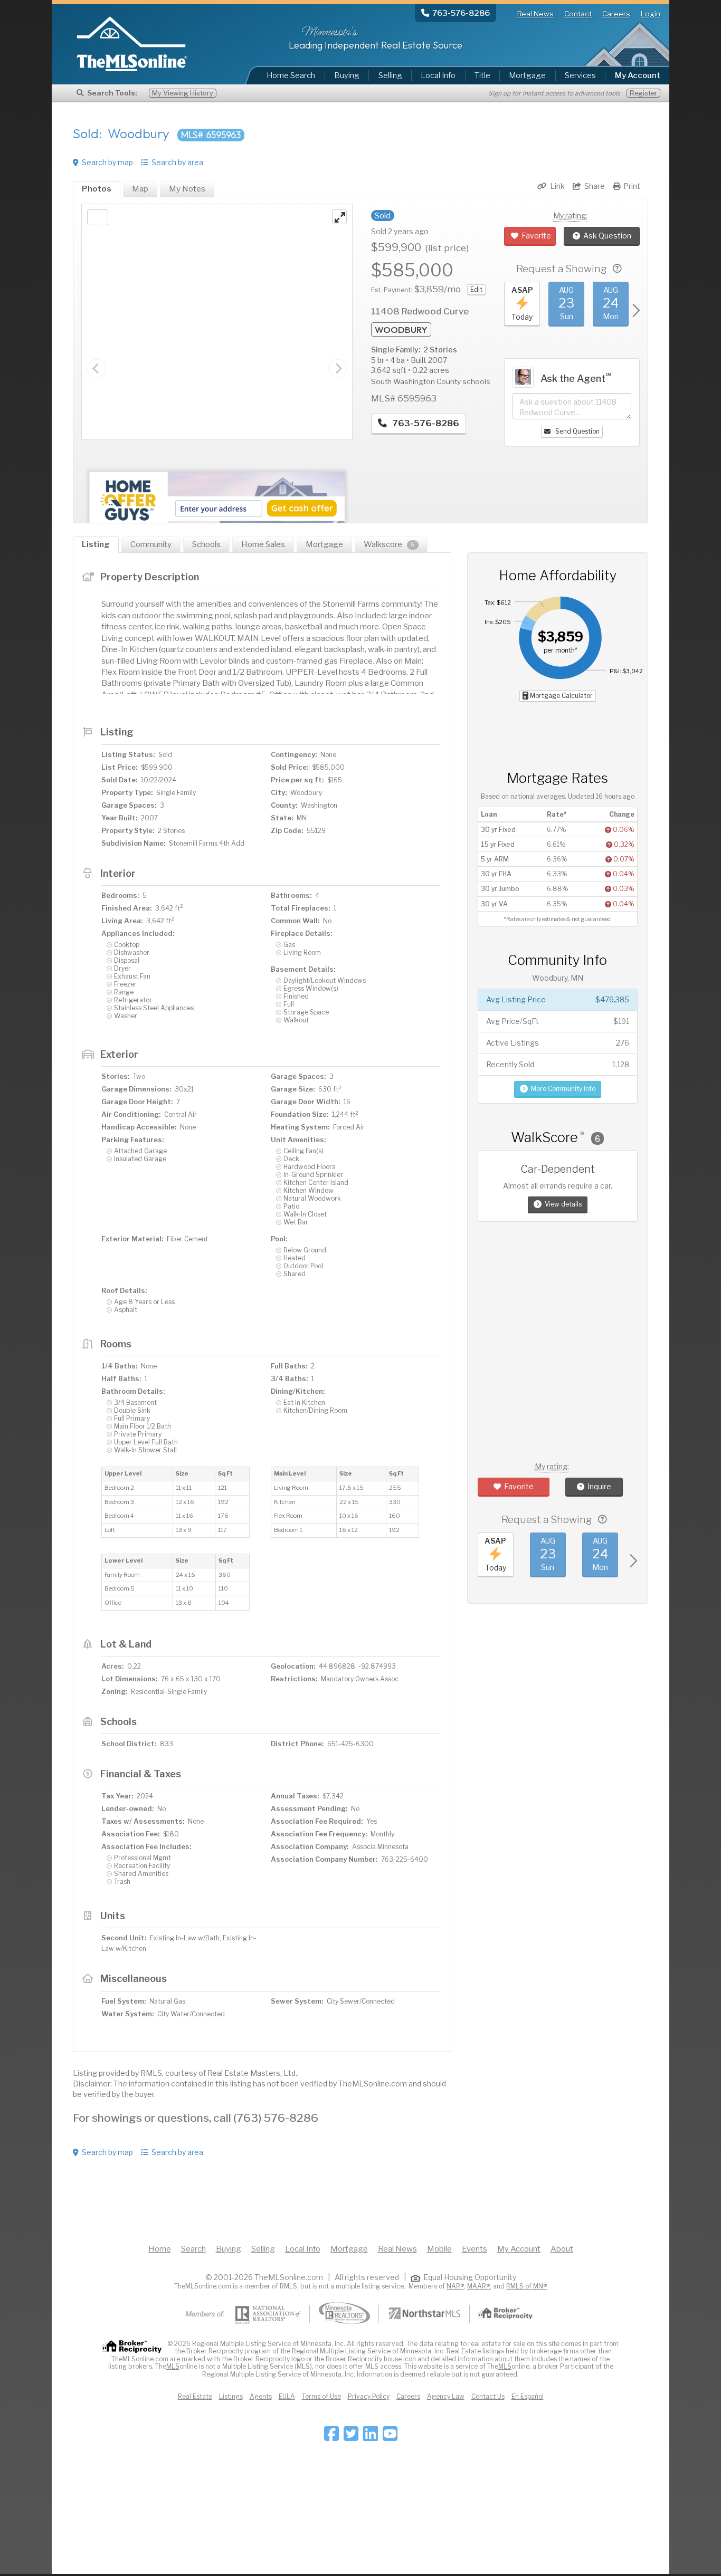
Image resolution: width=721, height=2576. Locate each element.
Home (160, 2249)
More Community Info (563, 1089)
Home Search (291, 75)
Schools (206, 544)
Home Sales (263, 544)
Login (651, 14)
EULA (287, 2396)
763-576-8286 (425, 423)
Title (482, 75)
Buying (347, 75)
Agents (261, 2396)
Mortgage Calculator (561, 696)
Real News (535, 14)
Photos (97, 189)
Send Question (577, 431)
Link (557, 186)
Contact (578, 14)
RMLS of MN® (526, 2286)
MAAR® (478, 2286)
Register (643, 93)
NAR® (455, 2286)
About (562, 2249)
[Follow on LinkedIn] (371, 2437)
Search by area (177, 162)
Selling (390, 75)
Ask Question (607, 236)
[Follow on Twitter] (351, 2437)
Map (140, 189)
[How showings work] (617, 269)
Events (475, 2249)
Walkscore (389, 544)
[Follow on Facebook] (331, 2437)
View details (563, 1204)
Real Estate (195, 2396)
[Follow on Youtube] (390, 2437)
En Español (528, 2396)
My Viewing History (183, 93)
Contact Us (488, 2396)
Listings (231, 2396)
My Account (519, 2249)
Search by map (107, 162)
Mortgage (527, 75)
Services (580, 75)
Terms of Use (321, 2396)
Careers (616, 14)
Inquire (599, 1486)
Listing (96, 544)
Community (151, 544)
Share (595, 186)
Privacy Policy (369, 2396)
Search (193, 2249)
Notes (187, 189)
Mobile (439, 2249)
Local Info (438, 75)
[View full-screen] (339, 217)
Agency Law (446, 2396)
